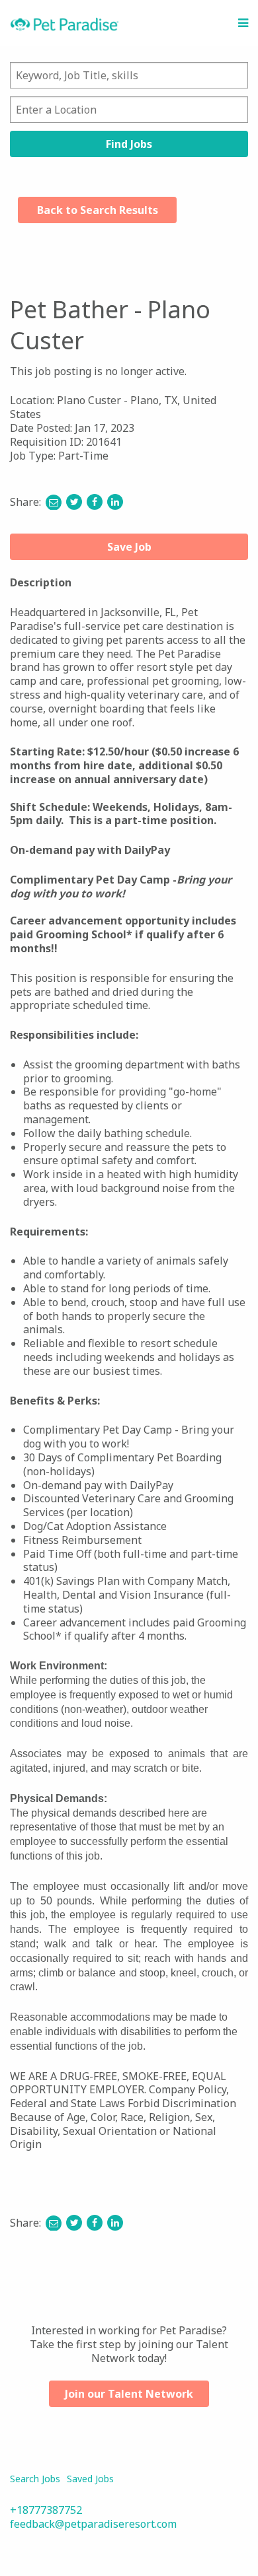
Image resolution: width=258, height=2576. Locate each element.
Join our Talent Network (129, 2394)
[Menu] (243, 23)
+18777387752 (46, 2510)
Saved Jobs (90, 2479)
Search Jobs (35, 2479)
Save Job (129, 547)
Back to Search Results (98, 210)
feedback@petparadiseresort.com (93, 2524)
